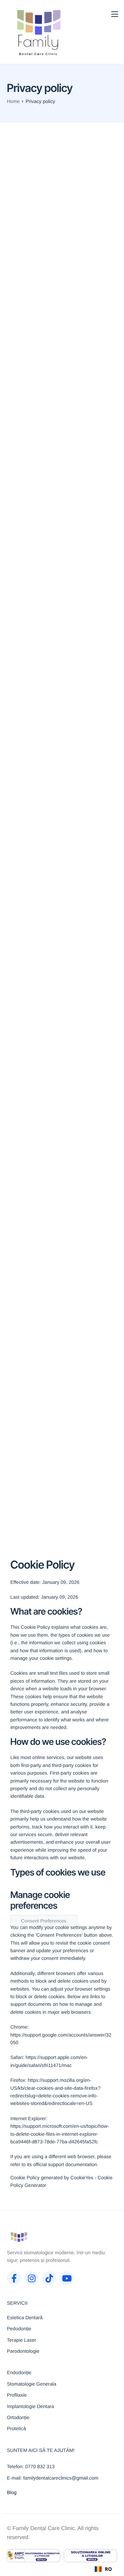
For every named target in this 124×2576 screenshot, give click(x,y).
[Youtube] (67, 2278)
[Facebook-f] (14, 2278)
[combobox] (103, 2569)
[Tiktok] (49, 2278)
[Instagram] (32, 2278)
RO (108, 2569)
